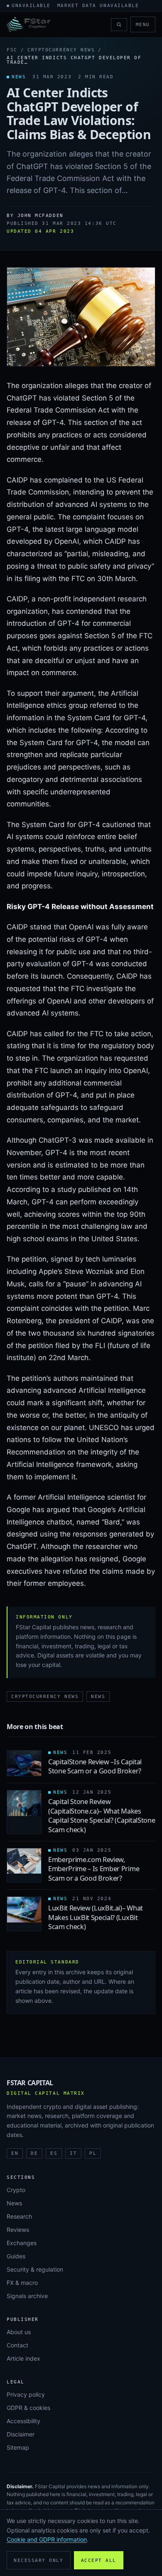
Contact (17, 2345)
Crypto (16, 2190)
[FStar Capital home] (29, 24)
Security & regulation (35, 2269)
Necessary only (39, 2560)
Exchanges (22, 2243)
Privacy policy (26, 2394)
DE (34, 2153)
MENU (143, 25)
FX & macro (22, 2283)
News (98, 1697)
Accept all (99, 2560)
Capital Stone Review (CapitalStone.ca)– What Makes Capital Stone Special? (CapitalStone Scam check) (102, 1815)
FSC (12, 50)
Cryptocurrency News (61, 50)
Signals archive (27, 2296)
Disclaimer (21, 2434)
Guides (16, 2256)
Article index (23, 2358)
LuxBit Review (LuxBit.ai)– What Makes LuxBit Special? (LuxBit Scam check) (96, 1917)
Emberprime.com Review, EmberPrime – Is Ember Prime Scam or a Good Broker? (94, 1869)
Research (19, 2216)
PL (93, 2153)
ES (54, 2153)
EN (15, 2153)
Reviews (18, 2230)
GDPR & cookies (28, 2408)
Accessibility (23, 2421)
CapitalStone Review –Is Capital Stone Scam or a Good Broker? (95, 1766)
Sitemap (18, 2447)
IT (73, 2153)
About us (19, 2332)
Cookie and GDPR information (47, 2539)
